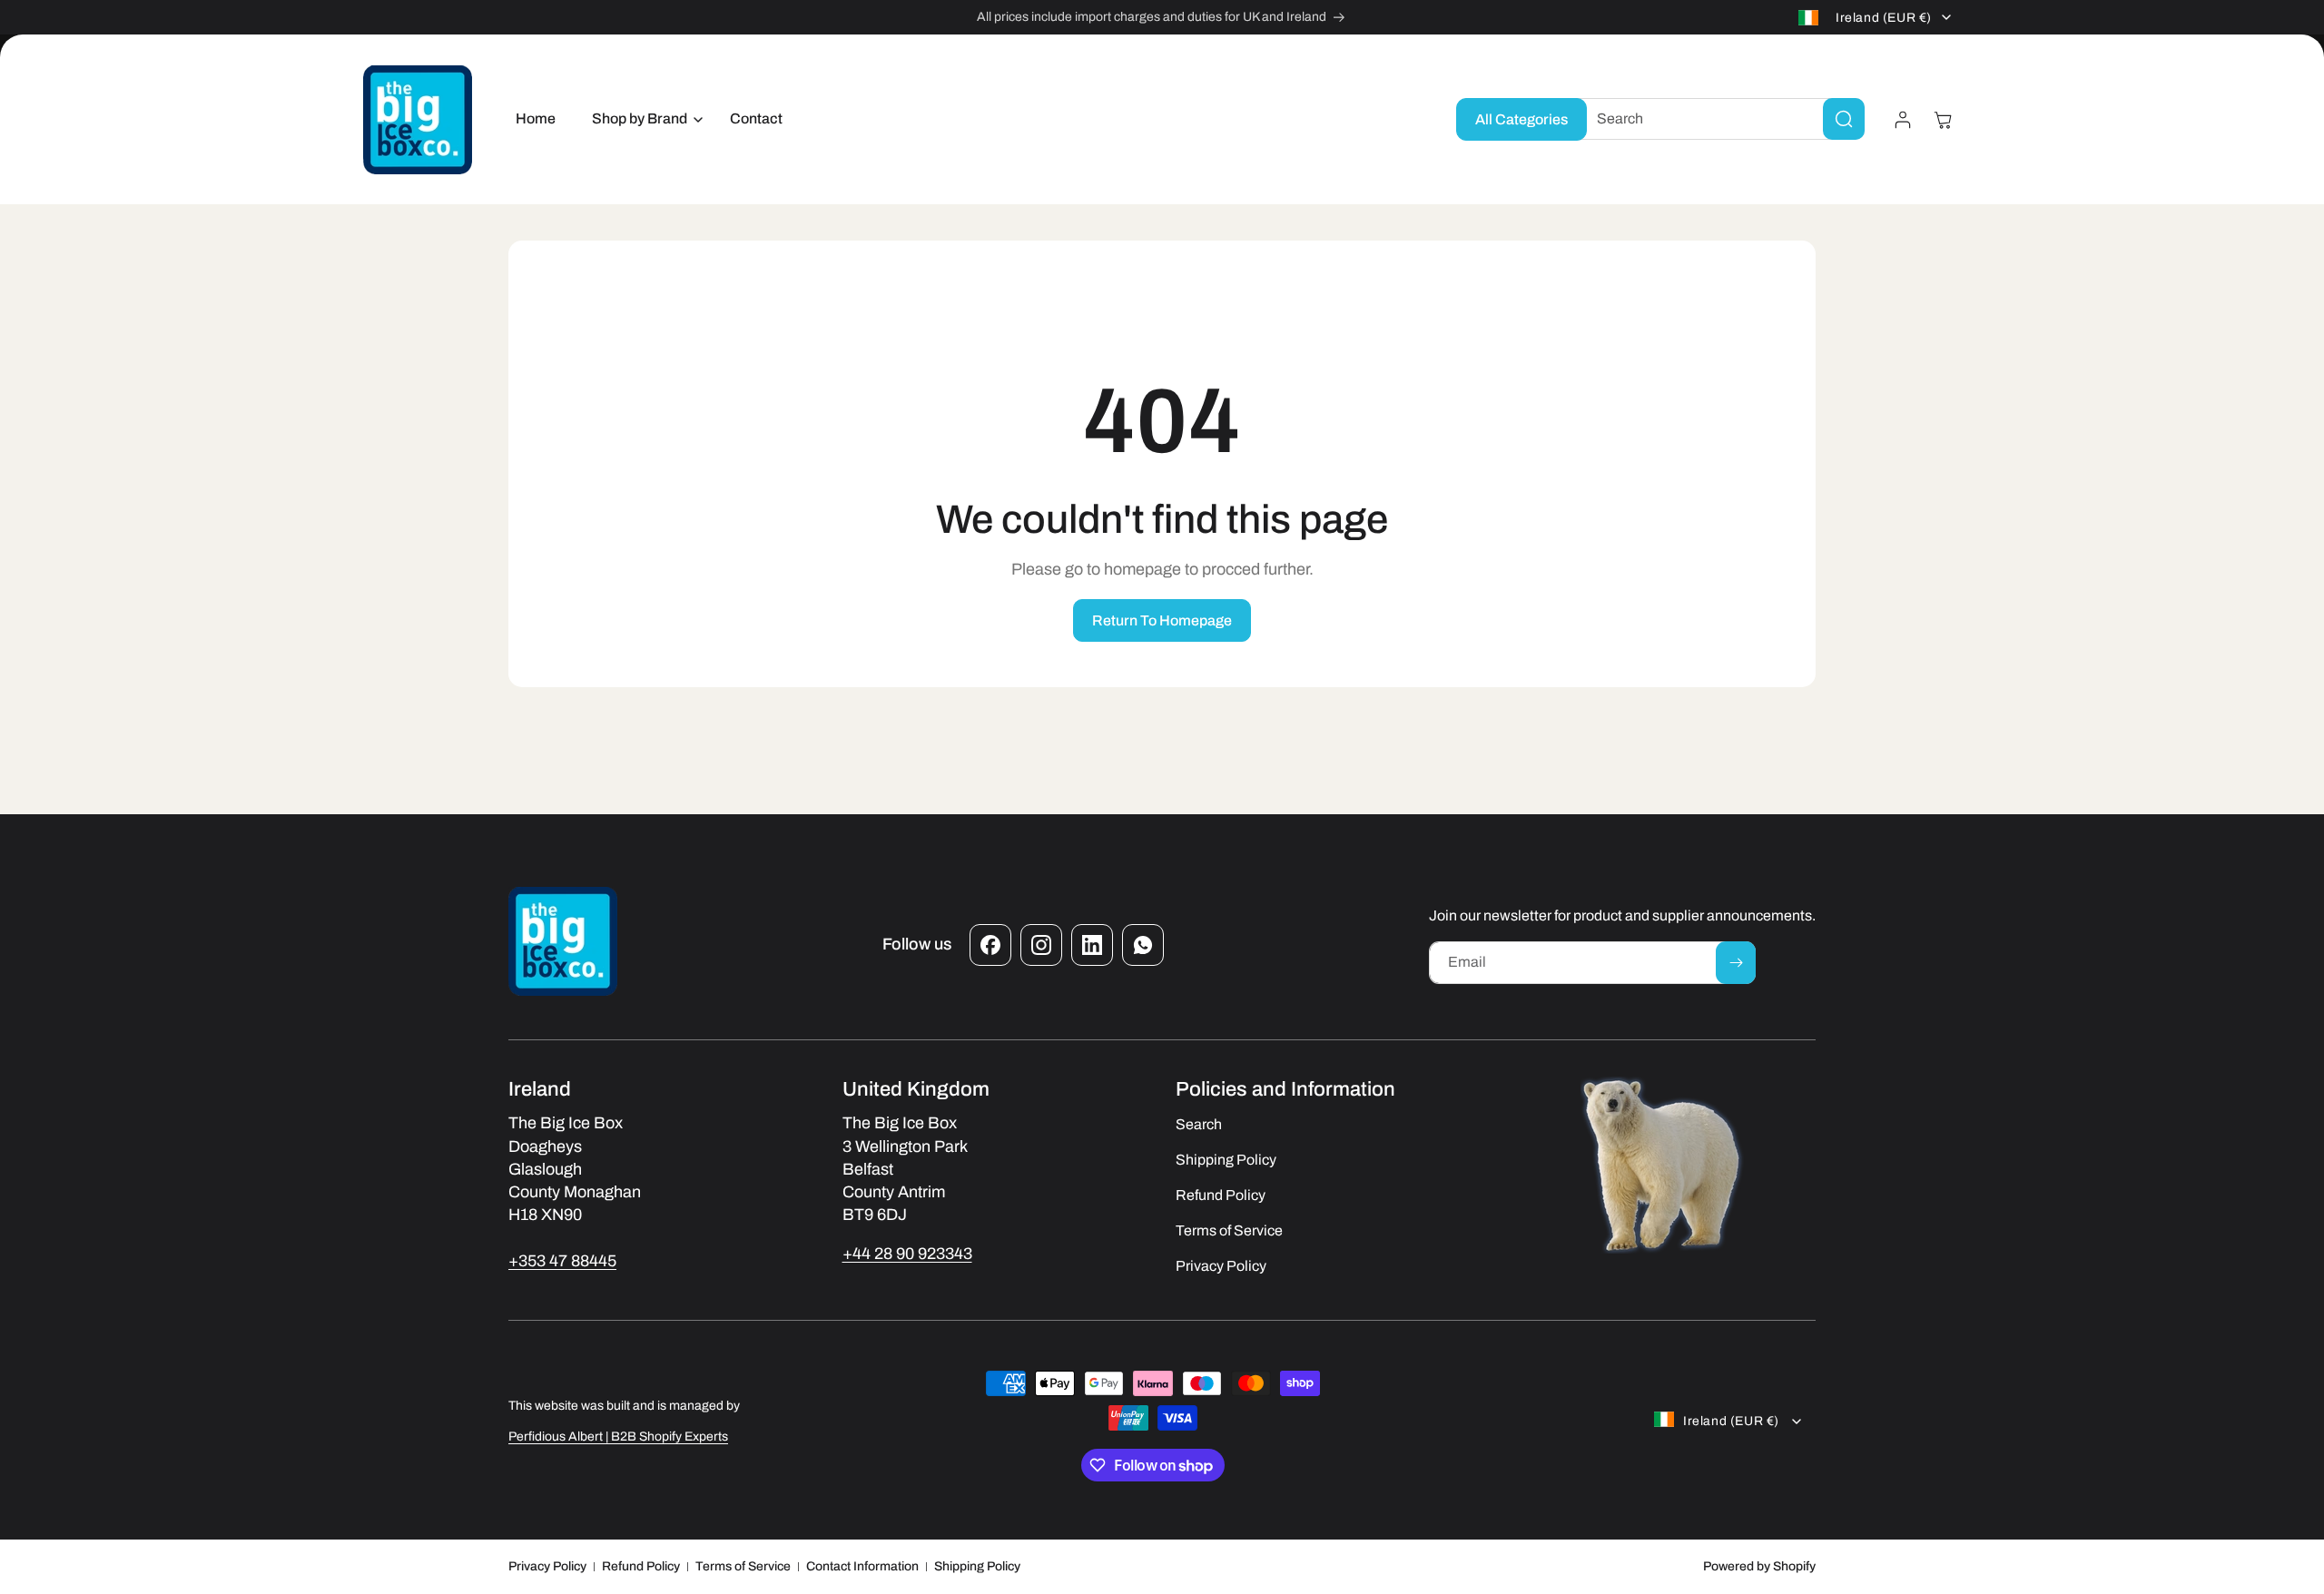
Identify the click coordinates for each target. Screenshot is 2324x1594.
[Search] (1844, 119)
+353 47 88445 (562, 1261)
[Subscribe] (1736, 963)
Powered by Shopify (1759, 1566)
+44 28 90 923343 (907, 1254)
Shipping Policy (977, 1566)
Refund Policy (641, 1566)
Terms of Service (743, 1566)
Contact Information (862, 1566)
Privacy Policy (547, 1566)
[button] (643, 119)
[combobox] (1717, 119)
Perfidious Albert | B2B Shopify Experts (618, 1437)
